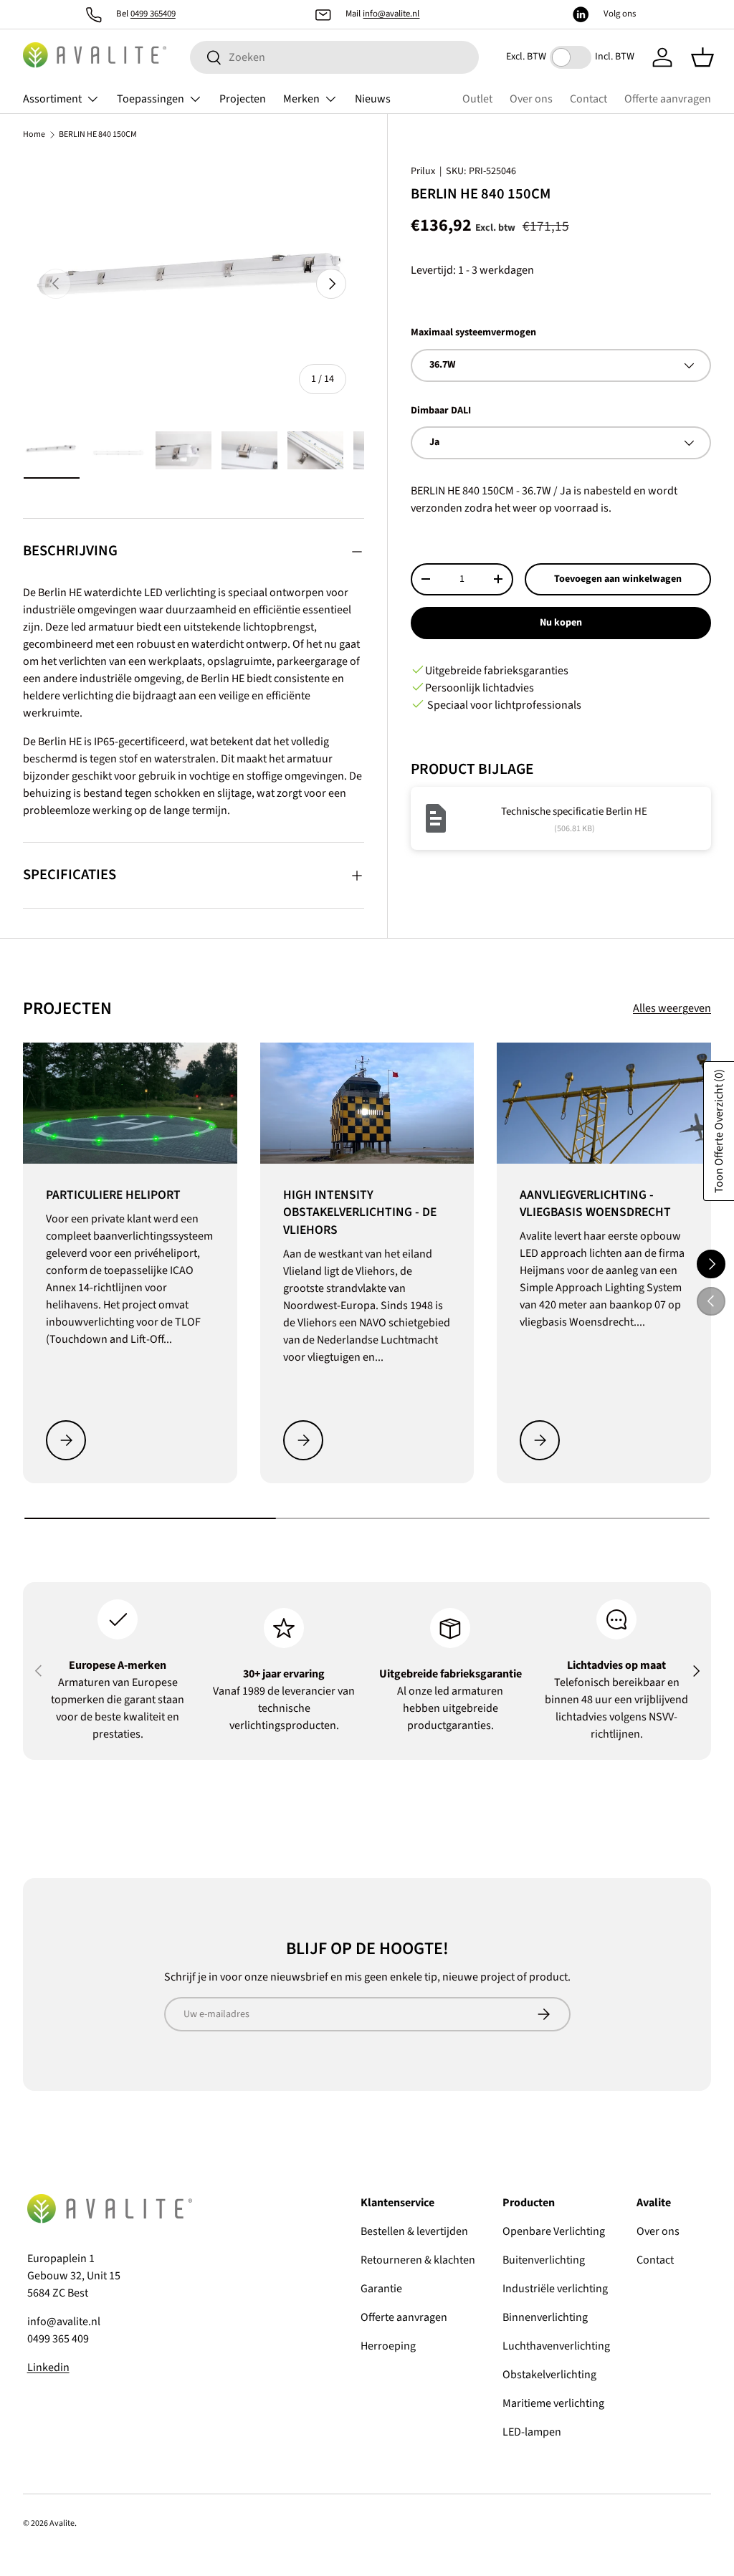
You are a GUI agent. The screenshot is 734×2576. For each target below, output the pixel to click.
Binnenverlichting (545, 2317)
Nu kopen (561, 623)
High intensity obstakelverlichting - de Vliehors (360, 1212)
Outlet (477, 99)
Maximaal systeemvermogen (473, 332)
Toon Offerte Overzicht (719, 1131)
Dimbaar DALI (441, 411)
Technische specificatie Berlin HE (574, 811)
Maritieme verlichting (553, 2403)
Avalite (62, 2523)
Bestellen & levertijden (414, 2231)
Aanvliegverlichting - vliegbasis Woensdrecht (595, 1204)
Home (34, 135)
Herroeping (388, 2346)
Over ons (531, 99)
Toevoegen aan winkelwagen (618, 579)
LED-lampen (532, 2432)
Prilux (423, 171)
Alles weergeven (672, 1008)
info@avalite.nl (391, 14)
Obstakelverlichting (549, 2375)
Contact (588, 99)
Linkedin (48, 2367)
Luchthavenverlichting (556, 2346)
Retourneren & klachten (418, 2260)
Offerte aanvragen (668, 99)
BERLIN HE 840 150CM (98, 135)
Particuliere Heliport (113, 1195)
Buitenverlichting (544, 2260)
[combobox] (335, 57)
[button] (702, 57)
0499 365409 (153, 14)
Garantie (381, 2289)
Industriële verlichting (555, 2289)
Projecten (243, 99)
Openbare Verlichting (554, 2231)
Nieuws (373, 99)
